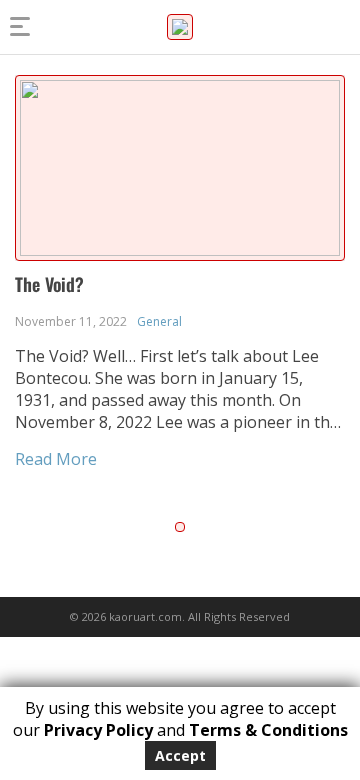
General (159, 321)
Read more (56, 459)
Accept (180, 755)
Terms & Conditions (268, 730)
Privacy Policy (98, 730)
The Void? (49, 284)
